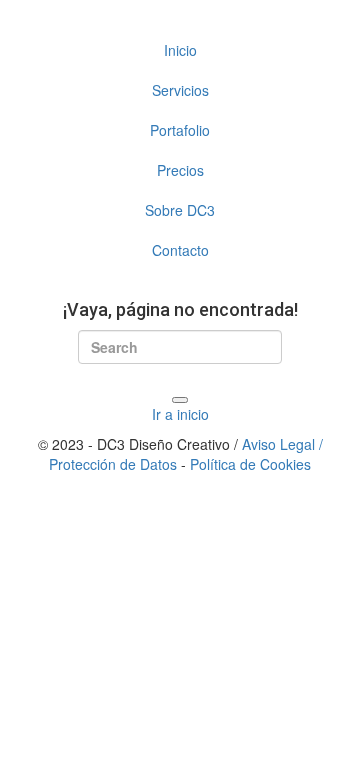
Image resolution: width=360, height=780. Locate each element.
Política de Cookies (250, 464)
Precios (180, 170)
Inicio (180, 50)
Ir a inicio (180, 414)
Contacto (180, 250)
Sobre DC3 (180, 210)
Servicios (180, 90)
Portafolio (180, 130)
